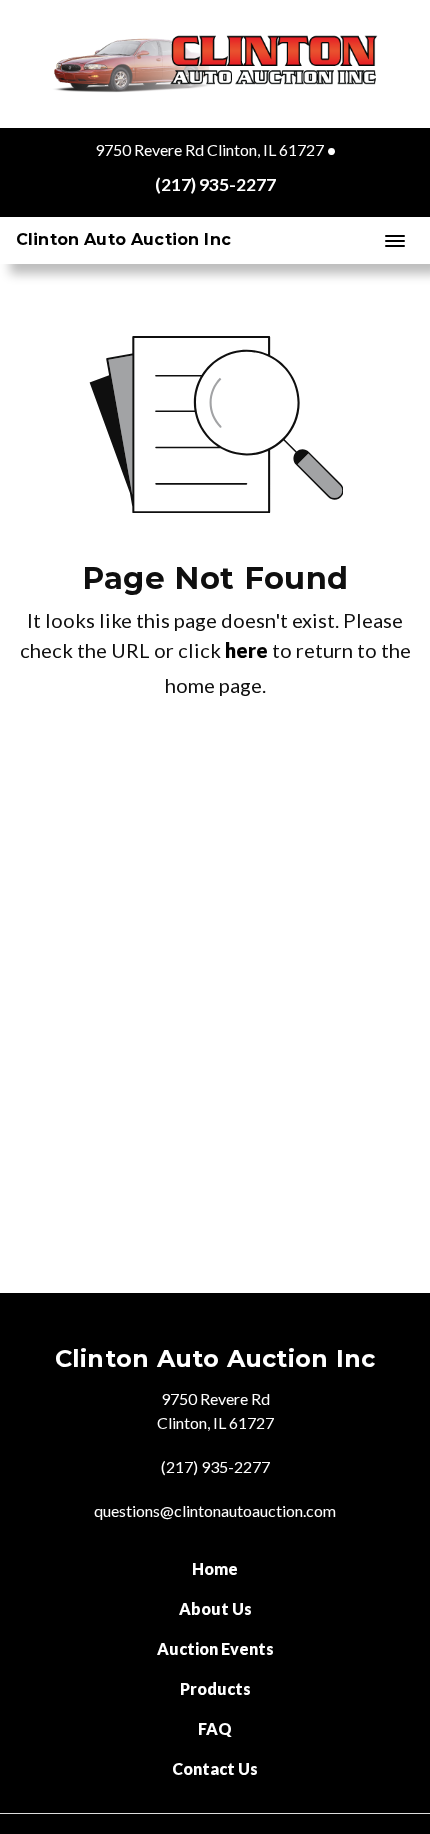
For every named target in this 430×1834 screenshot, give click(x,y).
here (246, 650)
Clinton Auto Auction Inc (123, 239)
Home (215, 1568)
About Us (215, 1608)
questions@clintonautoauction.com (215, 1510)
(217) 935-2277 (215, 184)
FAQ (215, 1728)
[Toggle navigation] (395, 239)
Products (215, 1688)
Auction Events (215, 1648)
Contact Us (215, 1768)
